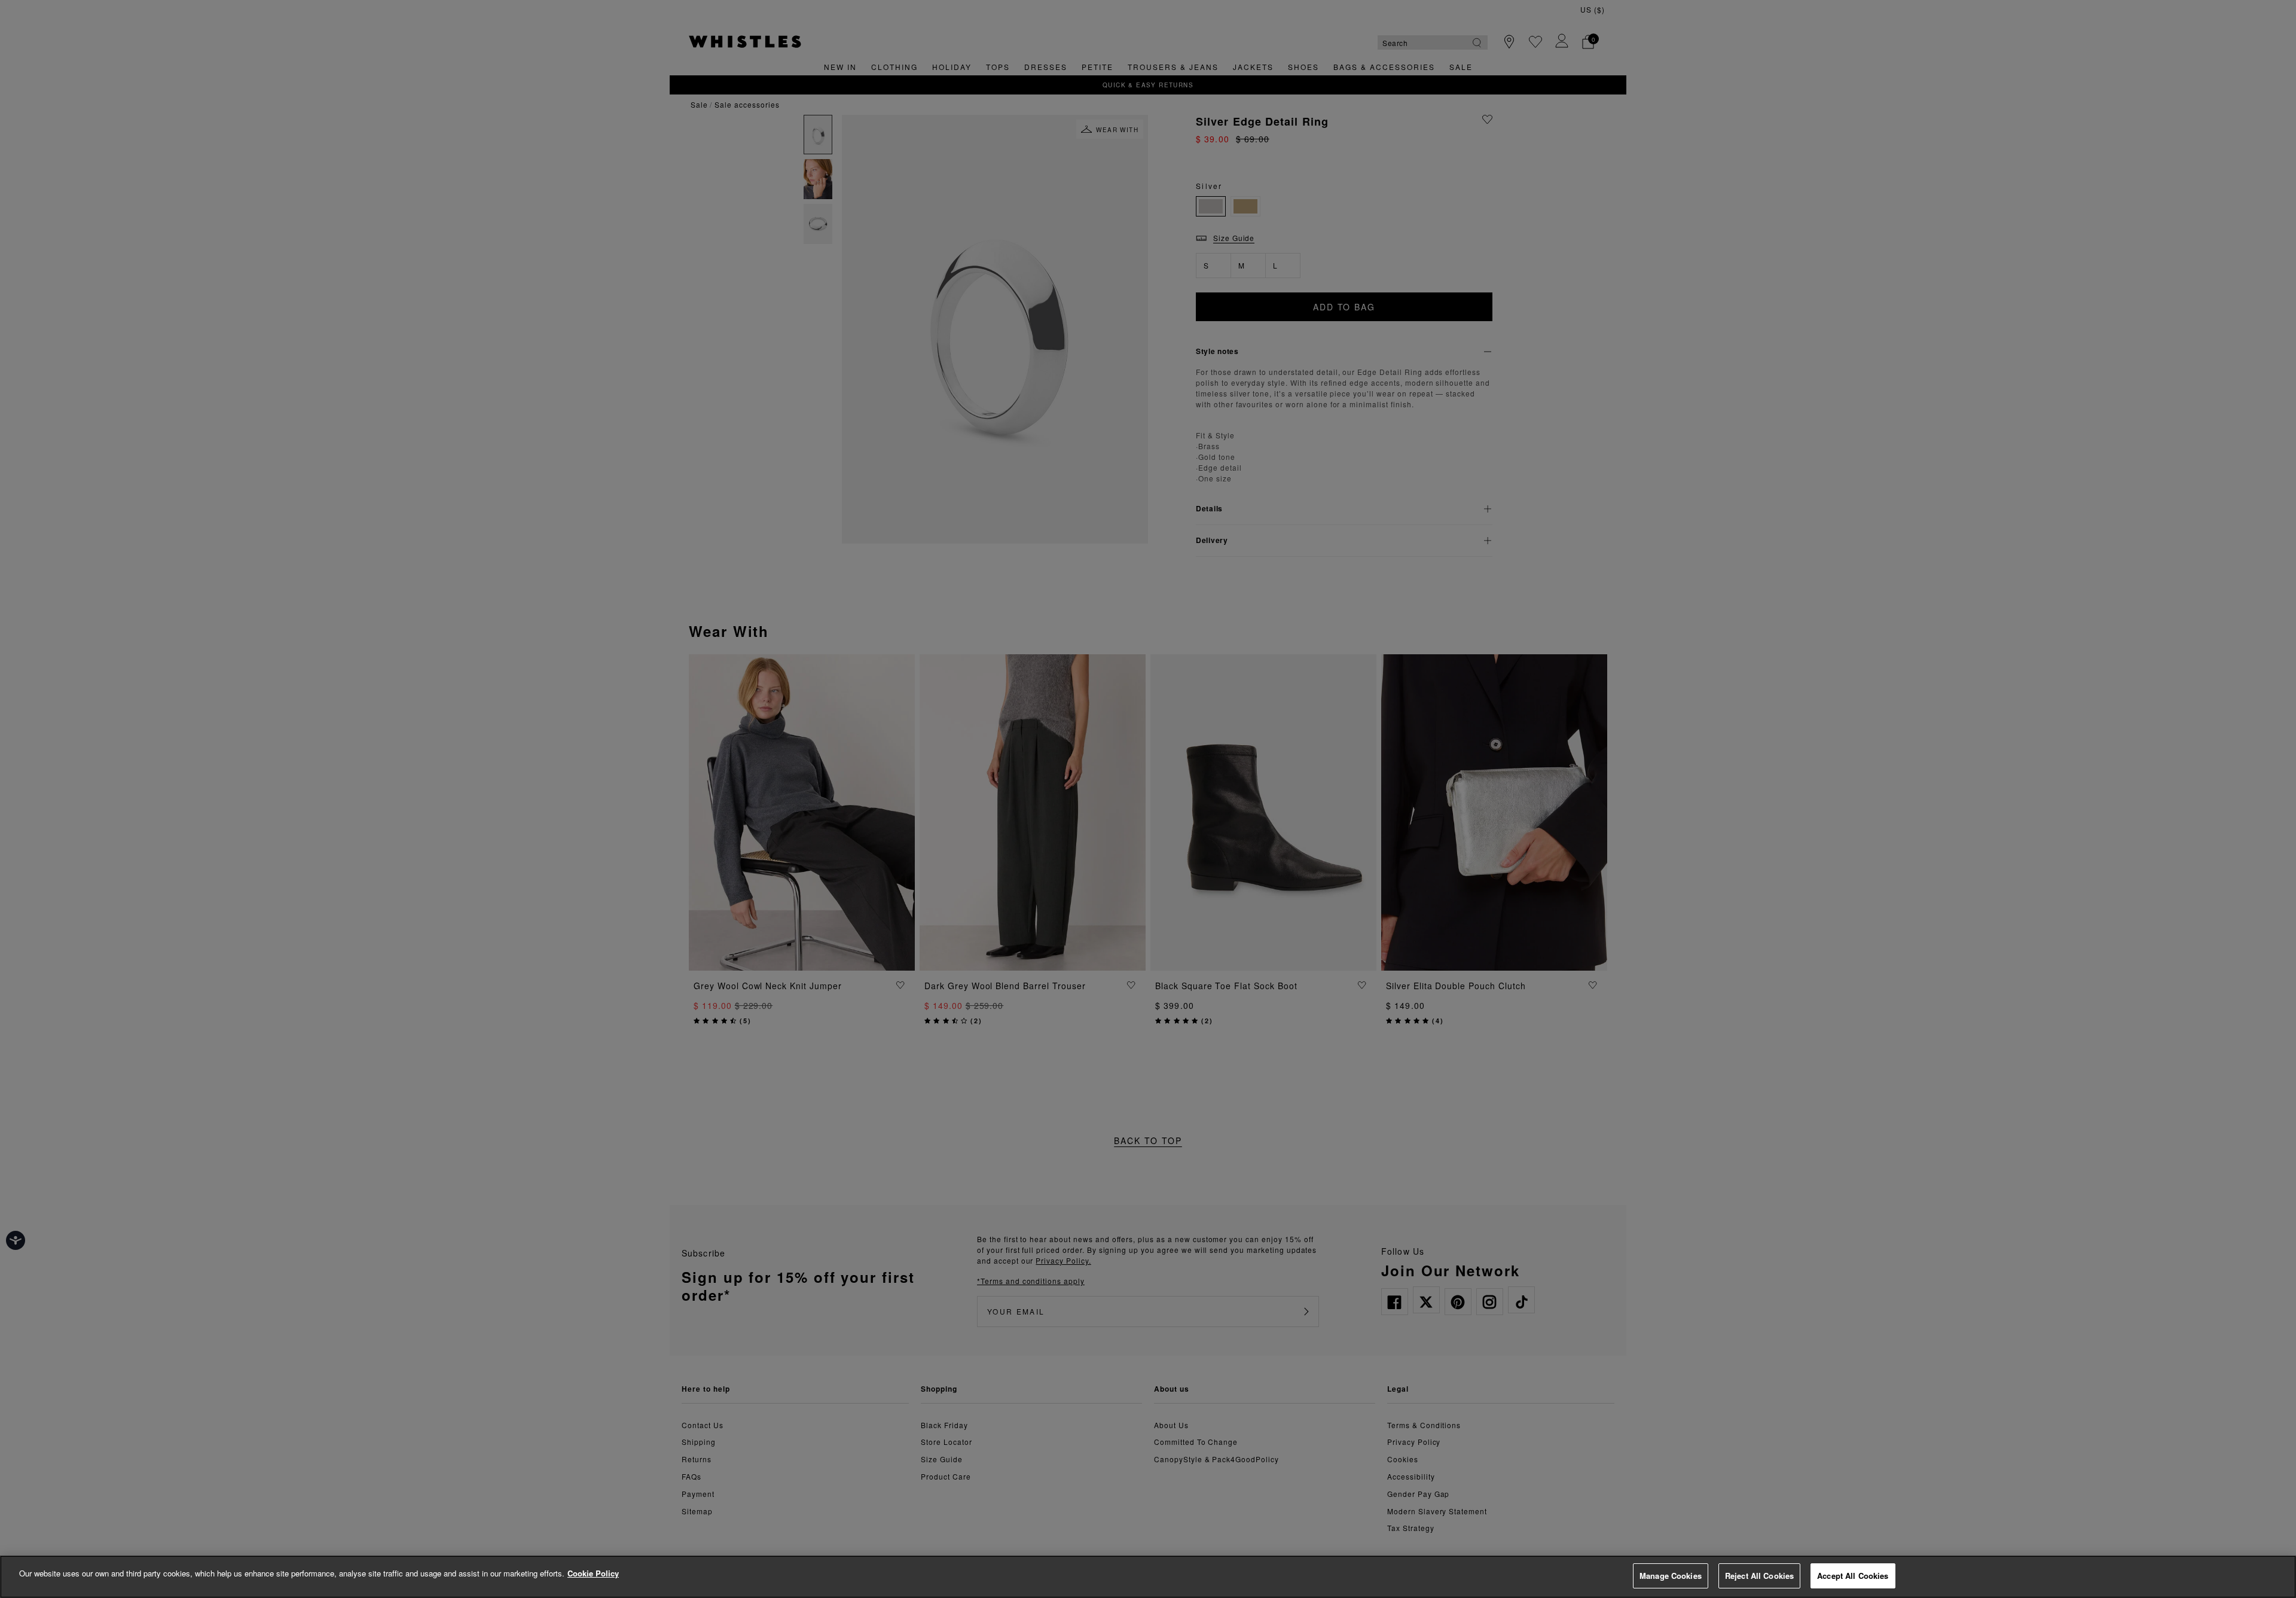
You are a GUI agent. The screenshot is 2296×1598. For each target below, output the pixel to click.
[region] (1148, 1577)
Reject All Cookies (1759, 1576)
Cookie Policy (593, 1573)
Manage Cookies (1671, 1576)
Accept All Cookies (1853, 1576)
